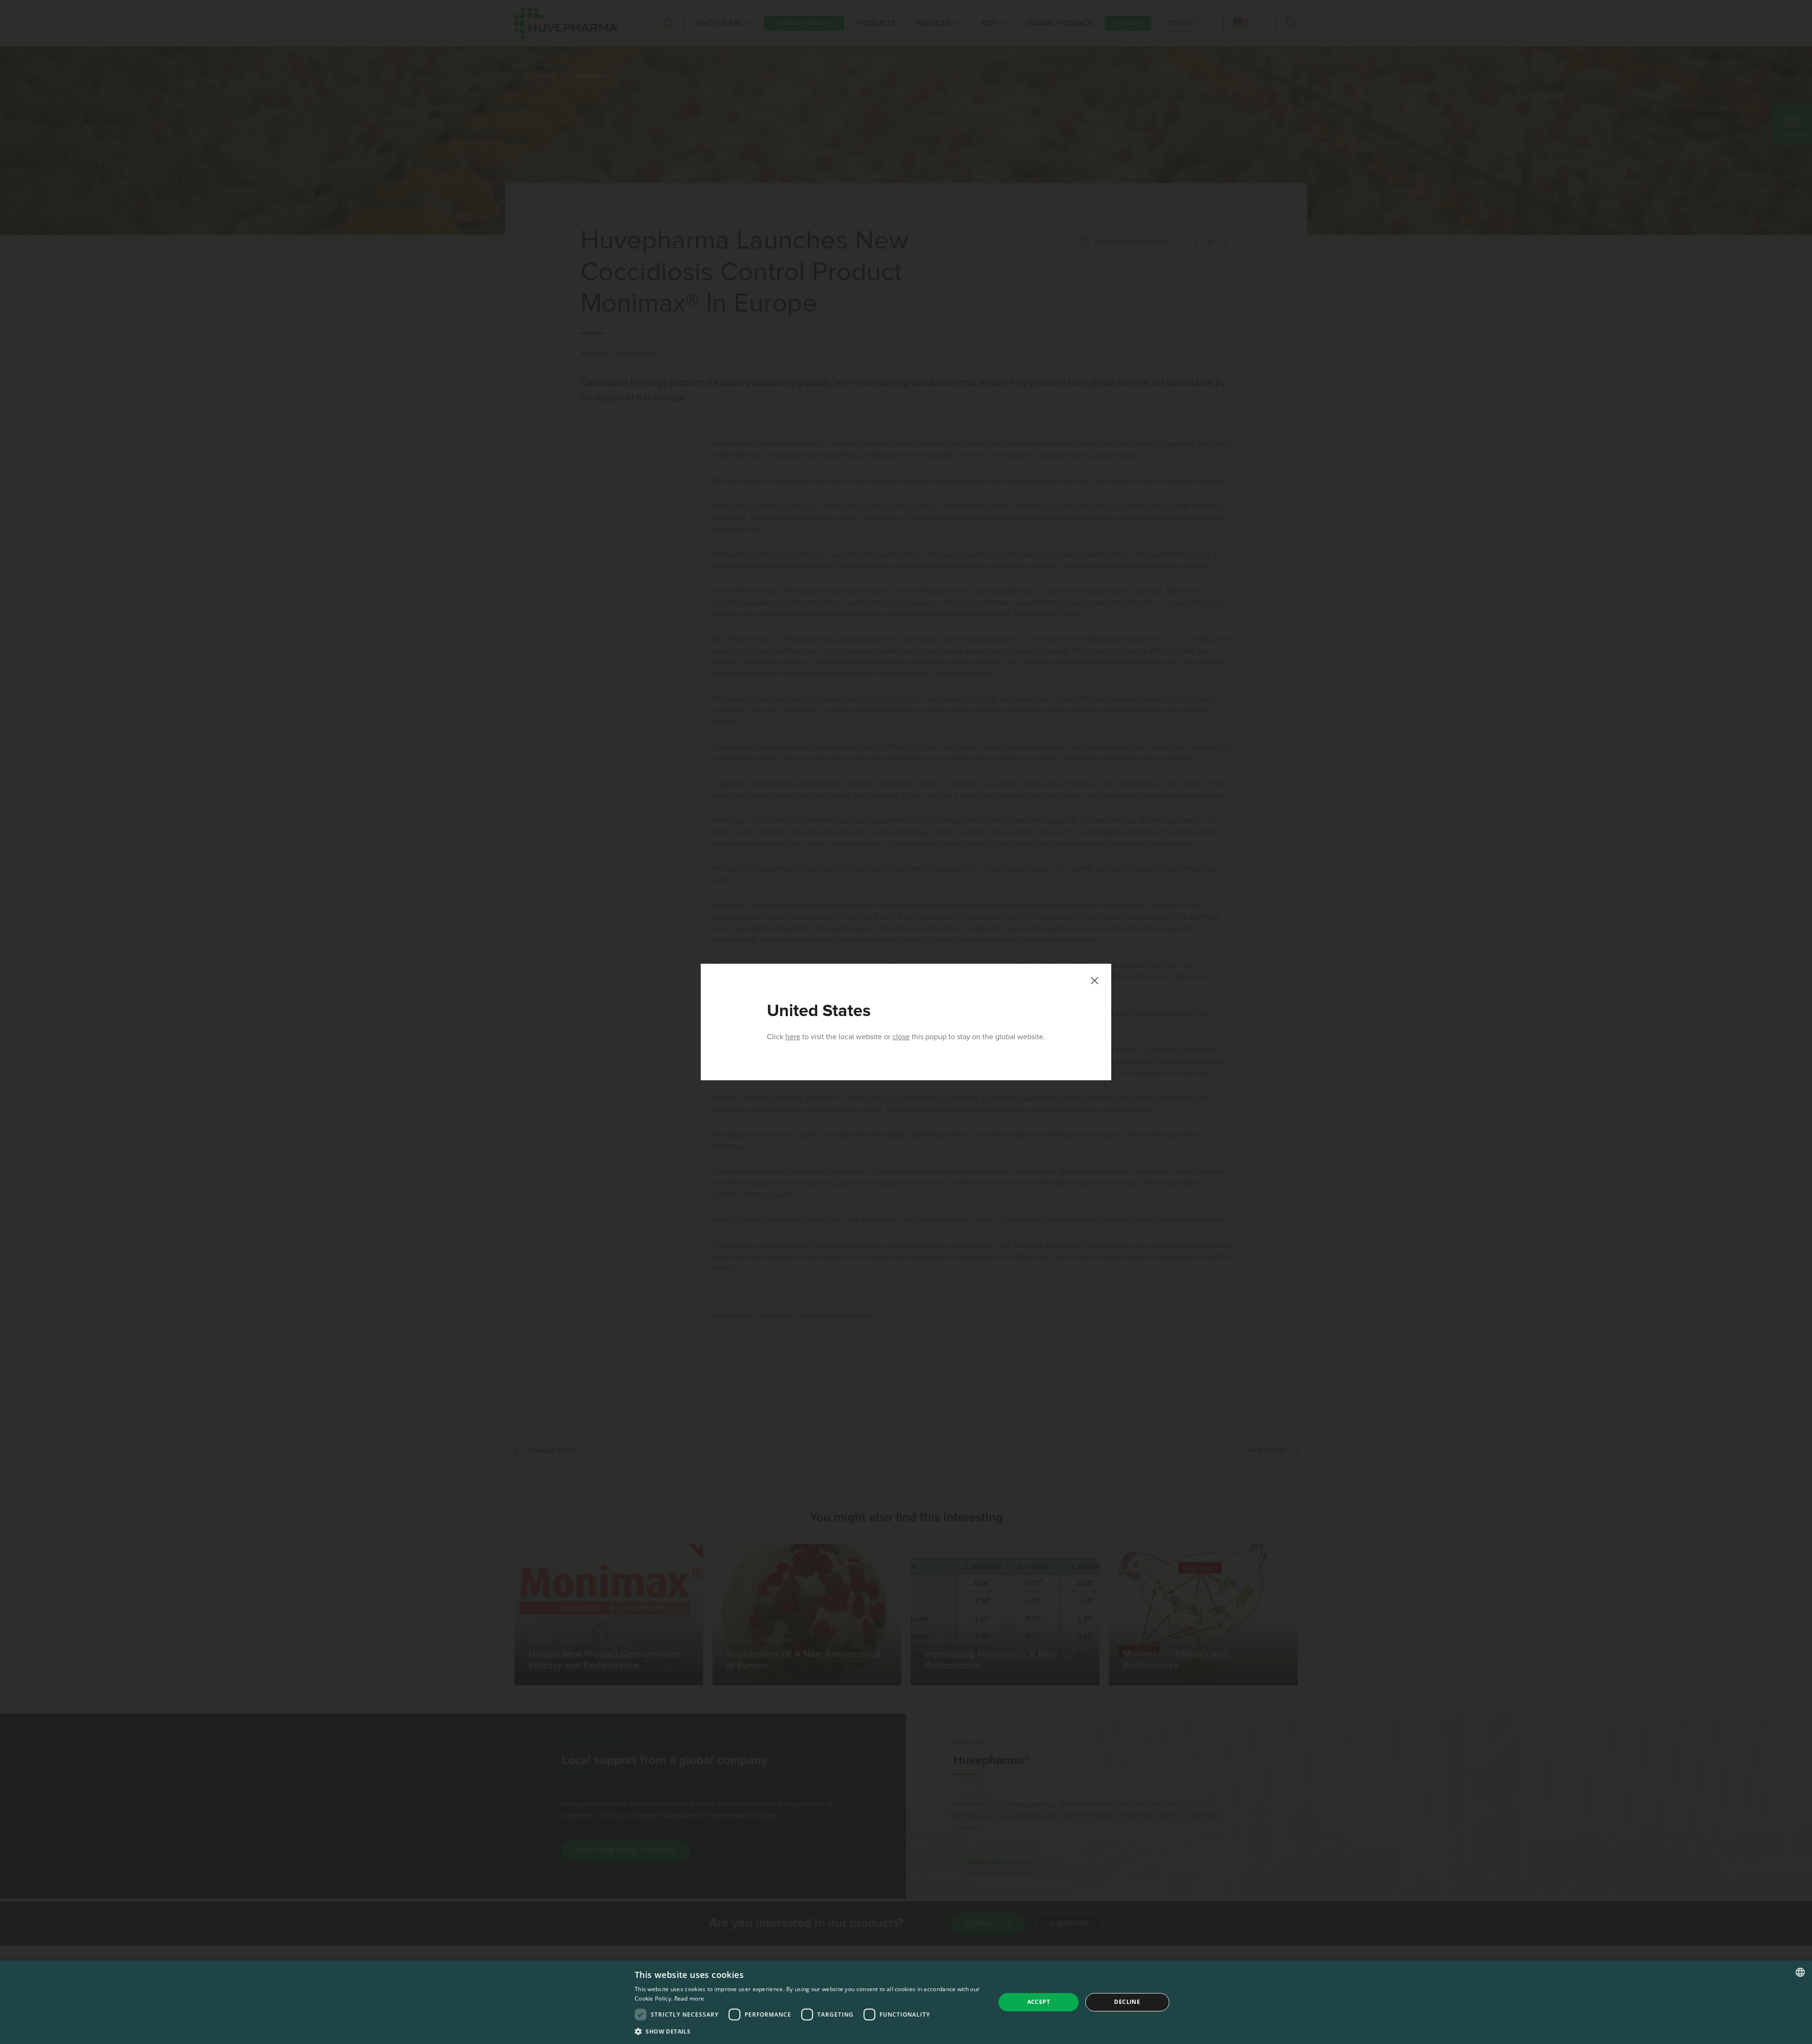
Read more (689, 1998)
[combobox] (1800, 1972)
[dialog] (906, 2002)
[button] (810, 2031)
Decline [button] (1127, 2002)
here (793, 1037)
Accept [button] (1039, 2002)
